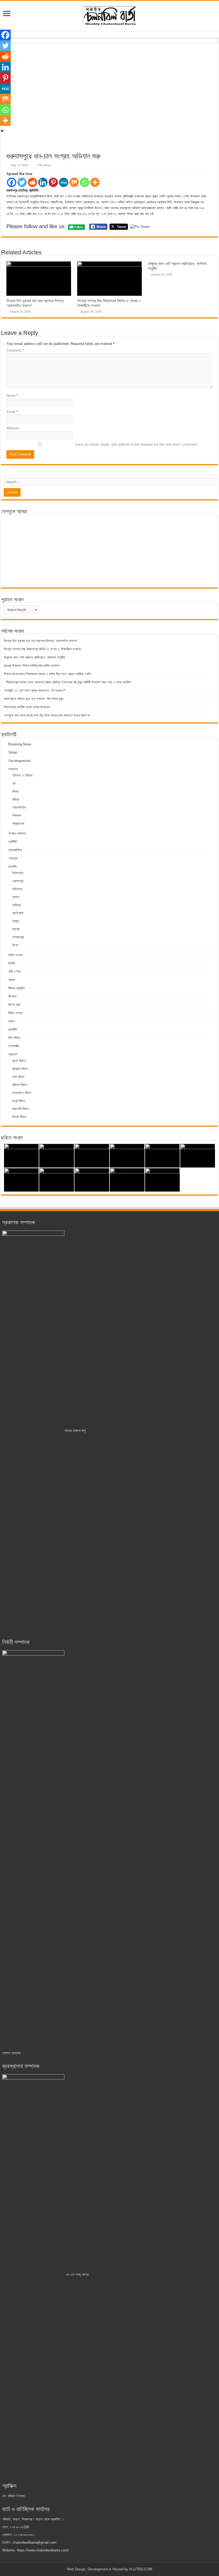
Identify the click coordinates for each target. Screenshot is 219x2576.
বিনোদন (12, 996)
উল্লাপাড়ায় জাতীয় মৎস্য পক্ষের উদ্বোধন (27, 707)
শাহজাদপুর (18, 937)
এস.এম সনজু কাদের (76, 2275)
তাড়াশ (16, 897)
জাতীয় (12, 963)
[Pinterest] (53, 182)
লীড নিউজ (14, 1038)
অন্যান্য (13, 769)
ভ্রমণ (11, 1021)
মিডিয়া (16, 799)
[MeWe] (64, 182)
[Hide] (2, 131)
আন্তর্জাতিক (15, 850)
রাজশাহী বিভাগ (20, 1109)
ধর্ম (14, 783)
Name (12, 396)
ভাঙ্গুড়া (16, 921)
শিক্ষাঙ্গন (17, 816)
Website (13, 428)
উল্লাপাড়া (18, 873)
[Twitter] (22, 182)
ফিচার (15, 791)
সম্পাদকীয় (14, 1046)
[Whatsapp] (85, 182)
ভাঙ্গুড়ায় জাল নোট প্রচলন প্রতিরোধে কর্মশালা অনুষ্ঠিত (34, 657)
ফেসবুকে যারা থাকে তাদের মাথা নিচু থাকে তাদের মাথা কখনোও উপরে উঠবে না (47, 715)
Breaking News (20, 744)
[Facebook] (12, 182)
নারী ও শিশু (14, 972)
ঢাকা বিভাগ (18, 1077)
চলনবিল (13, 867)
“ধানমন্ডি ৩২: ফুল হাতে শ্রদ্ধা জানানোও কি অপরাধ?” (35, 690)
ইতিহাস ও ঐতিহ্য (22, 775)
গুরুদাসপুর (18, 881)
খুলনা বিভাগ (19, 1061)
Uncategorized (19, 761)
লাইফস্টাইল (19, 808)
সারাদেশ (13, 1054)
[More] (95, 182)
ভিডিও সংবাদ (15, 1013)
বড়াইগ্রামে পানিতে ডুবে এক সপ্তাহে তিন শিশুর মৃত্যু (34, 699)
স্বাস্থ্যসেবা (18, 824)
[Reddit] (32, 182)
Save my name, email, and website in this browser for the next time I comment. (137, 444)
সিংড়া (15, 945)
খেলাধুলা (13, 858)
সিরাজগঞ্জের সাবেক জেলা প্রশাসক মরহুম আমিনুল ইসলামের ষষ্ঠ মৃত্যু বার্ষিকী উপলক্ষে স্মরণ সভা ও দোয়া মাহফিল (68, 682)
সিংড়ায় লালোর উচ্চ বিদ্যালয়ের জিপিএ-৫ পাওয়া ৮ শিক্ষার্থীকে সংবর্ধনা (42, 649)
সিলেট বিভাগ (19, 1117)
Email (12, 412)
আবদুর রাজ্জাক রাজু (75, 1431)
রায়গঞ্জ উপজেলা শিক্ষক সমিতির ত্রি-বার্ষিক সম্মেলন (32, 666)
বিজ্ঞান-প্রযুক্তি (17, 988)
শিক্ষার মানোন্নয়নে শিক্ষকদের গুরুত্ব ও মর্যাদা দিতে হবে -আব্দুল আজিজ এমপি (47, 674)
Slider (13, 752)
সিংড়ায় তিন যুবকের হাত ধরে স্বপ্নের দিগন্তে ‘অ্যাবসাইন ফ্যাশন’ (41, 641)
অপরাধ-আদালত (17, 833)
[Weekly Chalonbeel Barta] (109, 15)
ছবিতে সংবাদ (15, 955)
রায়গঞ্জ (16, 929)
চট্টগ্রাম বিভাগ (20, 1069)
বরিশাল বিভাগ (20, 1085)
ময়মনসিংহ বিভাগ (22, 1093)
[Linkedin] (43, 182)
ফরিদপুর (16, 905)
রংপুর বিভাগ (19, 1101)
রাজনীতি (13, 1030)
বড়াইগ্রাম (18, 913)
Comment (15, 350)
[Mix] (74, 182)
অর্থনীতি (13, 842)
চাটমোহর (17, 889)
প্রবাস (12, 980)
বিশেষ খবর (14, 1005)
